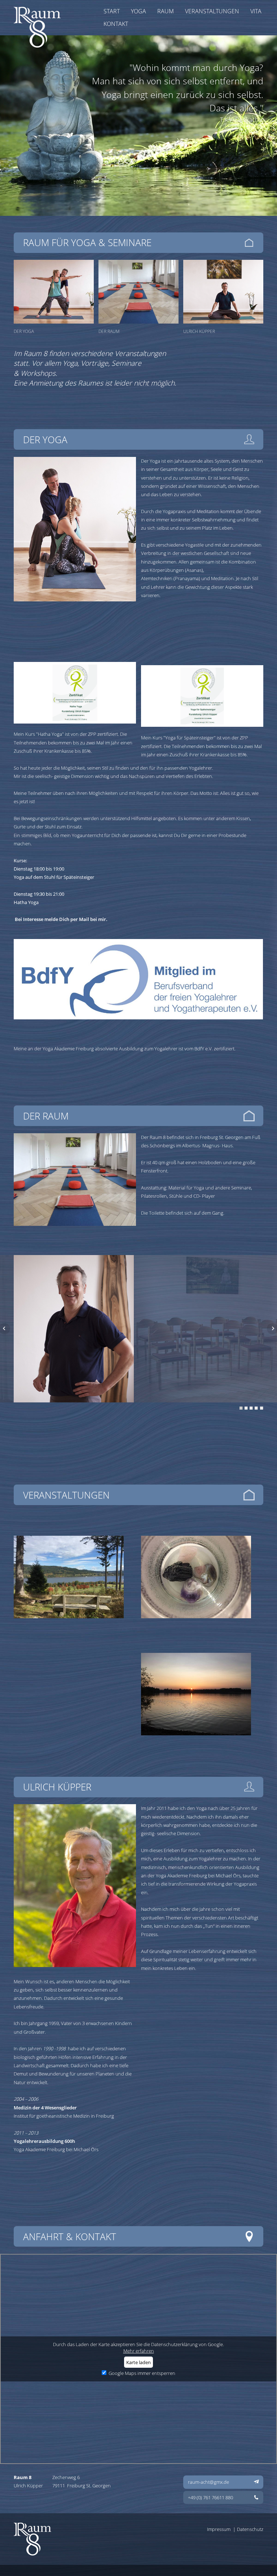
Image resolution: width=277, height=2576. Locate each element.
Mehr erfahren (139, 2351)
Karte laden (138, 2362)
